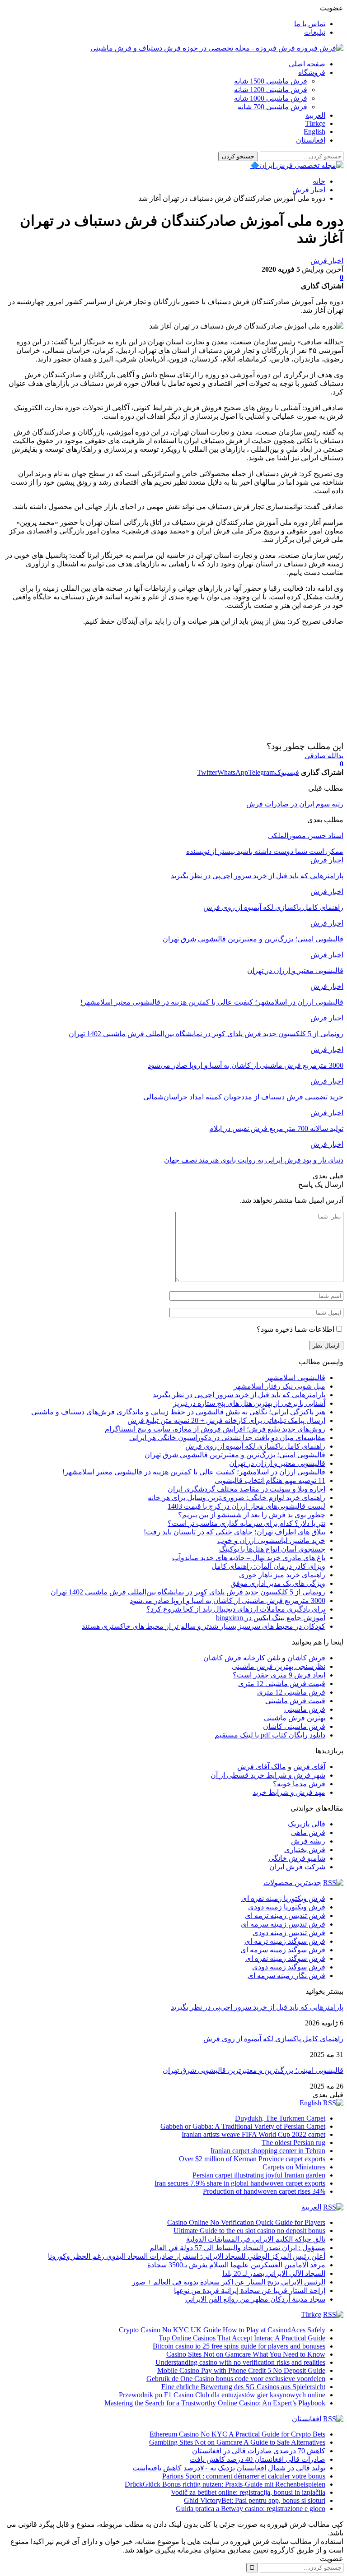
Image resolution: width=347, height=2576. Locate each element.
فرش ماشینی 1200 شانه (271, 90)
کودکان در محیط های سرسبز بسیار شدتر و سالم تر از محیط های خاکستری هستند (204, 1626)
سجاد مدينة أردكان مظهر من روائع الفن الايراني (255, 2299)
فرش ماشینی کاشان (294, 1726)
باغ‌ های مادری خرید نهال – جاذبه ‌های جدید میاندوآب (249, 1558)
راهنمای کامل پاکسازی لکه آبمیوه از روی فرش (255, 1446)
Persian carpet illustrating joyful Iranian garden (259, 2175)
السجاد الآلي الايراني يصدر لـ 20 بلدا (274, 2273)
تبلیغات (315, 32)
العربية (315, 115)
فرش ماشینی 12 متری (291, 1692)
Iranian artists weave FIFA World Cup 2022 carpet (253, 2134)
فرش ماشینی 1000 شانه (271, 98)
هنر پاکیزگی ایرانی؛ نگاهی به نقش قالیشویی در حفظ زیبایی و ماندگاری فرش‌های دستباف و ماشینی (178, 1412)
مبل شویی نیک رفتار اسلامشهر (279, 1386)
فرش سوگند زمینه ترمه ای (285, 1941)
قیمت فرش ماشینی (295, 1701)
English (314, 132)
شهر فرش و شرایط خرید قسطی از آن (268, 1775)
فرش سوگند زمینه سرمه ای (283, 1950)
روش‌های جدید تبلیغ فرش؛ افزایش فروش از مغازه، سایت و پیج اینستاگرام (215, 1429)
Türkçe (315, 123)
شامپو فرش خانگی (297, 1858)
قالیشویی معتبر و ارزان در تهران (277, 1463)
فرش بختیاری (305, 1850)
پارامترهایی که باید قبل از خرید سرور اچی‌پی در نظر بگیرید (239, 1395)
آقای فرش (309, 1767)
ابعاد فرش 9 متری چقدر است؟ (279, 1675)
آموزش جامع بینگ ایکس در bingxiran (271, 1618)
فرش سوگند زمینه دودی (289, 1967)
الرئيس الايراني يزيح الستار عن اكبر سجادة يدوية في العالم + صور (229, 2282)
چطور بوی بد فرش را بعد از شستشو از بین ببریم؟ (252, 1515)
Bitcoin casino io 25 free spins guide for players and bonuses (239, 2346)
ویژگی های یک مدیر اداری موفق (278, 1583)
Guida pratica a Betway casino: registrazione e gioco (251, 2509)
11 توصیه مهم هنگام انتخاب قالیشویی (270, 1480)
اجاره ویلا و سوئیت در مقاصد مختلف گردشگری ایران (246, 1489)
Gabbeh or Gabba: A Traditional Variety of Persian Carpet (243, 2126)
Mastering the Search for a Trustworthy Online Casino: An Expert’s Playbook (215, 2403)
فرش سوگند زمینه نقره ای (285, 1958)
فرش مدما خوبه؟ (299, 1784)
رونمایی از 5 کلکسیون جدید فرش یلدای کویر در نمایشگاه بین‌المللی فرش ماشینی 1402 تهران (188, 1592)
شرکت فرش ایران (297, 1867)
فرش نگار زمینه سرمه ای (286, 1976)
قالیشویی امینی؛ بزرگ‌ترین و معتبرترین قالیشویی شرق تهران (235, 1455)
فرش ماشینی (305, 1709)
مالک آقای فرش (262, 1767)
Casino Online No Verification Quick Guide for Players (246, 2222)
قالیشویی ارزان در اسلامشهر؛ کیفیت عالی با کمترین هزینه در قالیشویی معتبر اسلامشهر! (194, 1472)
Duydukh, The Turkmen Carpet (280, 2118)
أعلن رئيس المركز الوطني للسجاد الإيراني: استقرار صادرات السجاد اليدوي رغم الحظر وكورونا (187, 2256)
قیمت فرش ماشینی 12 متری (282, 1684)
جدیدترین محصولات (292, 1883)
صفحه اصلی (307, 64)
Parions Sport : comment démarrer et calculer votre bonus (244, 2476)
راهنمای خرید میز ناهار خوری (282, 1575)
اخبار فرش (327, 261)
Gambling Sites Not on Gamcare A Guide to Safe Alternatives (237, 2442)
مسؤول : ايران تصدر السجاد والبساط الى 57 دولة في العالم (237, 2248)
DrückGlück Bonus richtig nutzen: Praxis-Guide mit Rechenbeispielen (225, 2484)
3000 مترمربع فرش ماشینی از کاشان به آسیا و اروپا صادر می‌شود (227, 1601)
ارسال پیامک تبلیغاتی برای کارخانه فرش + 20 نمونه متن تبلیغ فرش (226, 1420)
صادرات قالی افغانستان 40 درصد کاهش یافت (258, 2459)
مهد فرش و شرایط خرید (289, 1792)
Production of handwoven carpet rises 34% (264, 2191)
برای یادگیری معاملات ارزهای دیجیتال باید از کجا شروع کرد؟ (236, 1609)
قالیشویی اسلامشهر (295, 1378)
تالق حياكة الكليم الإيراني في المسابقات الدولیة (256, 2239)
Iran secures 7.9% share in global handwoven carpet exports (240, 2183)
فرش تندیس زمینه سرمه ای (283, 1924)
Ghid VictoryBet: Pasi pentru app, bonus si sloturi (255, 2500)
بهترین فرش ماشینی (295, 1718)
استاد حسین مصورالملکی (306, 836)
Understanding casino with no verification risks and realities (240, 2362)
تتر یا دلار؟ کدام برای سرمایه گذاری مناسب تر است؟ (246, 1523)
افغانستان (311, 140)
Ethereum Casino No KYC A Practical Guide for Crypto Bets (237, 2434)
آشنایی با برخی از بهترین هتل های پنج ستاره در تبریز (249, 1403)
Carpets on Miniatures (294, 2167)
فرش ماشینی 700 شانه (272, 107)
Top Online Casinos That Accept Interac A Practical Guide (242, 2338)
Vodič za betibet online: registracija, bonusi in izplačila (248, 2492)
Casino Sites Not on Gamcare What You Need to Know (246, 2354)
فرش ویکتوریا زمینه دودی (287, 1907)
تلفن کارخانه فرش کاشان (242, 1658)
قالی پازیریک (307, 1824)
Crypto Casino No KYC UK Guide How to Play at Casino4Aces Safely (222, 2330)
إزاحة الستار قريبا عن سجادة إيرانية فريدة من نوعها (250, 2291)
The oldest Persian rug (293, 2143)
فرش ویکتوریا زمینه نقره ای (283, 1898)
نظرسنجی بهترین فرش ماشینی (279, 1666)
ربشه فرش (308, 1841)
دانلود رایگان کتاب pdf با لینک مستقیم (270, 1735)
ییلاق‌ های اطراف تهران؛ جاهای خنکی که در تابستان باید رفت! (234, 1532)
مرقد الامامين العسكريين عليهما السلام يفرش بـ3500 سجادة (236, 2265)
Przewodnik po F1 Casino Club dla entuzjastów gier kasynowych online (222, 2395)
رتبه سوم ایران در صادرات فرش (295, 804)
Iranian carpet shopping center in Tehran (268, 2151)
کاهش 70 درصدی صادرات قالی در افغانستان (259, 2451)
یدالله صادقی (324, 756)
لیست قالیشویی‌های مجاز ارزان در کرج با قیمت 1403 (246, 1506)
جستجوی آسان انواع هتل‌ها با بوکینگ (272, 1549)
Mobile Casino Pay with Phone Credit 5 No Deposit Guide (241, 2370)
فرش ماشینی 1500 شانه (271, 81)
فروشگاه (312, 72)
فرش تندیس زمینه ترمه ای (285, 1916)
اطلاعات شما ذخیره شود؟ (295, 1329)
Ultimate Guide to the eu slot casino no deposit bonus (249, 2231)
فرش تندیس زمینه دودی (289, 1933)
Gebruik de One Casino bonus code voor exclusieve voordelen (236, 2379)
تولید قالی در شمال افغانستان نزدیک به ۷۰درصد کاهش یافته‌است (229, 2468)
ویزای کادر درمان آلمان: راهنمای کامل (268, 1566)
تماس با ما (310, 24)
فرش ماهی (308, 1832)
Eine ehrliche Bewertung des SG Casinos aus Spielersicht (243, 2387)
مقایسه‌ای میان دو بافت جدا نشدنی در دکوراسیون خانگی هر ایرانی (227, 1438)
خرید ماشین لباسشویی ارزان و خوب (271, 1541)
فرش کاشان (306, 1658)
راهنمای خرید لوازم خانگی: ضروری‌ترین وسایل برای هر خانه (237, 1498)
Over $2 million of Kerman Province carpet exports (252, 2159)
